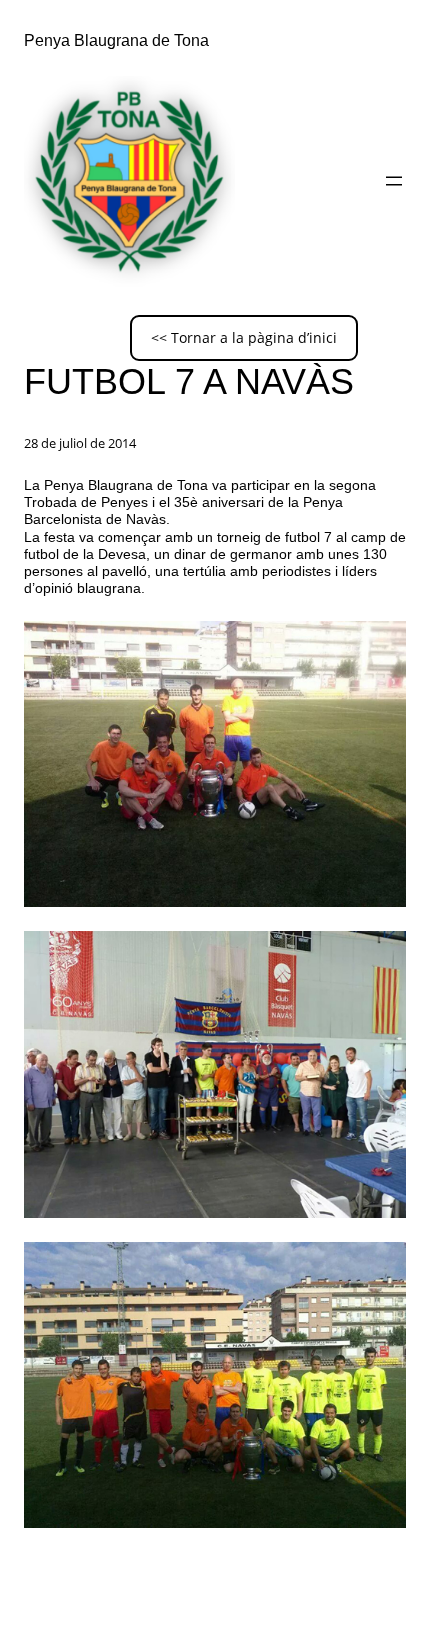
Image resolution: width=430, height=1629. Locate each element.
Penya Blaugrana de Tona (116, 40)
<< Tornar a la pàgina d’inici (244, 337)
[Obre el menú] (394, 181)
